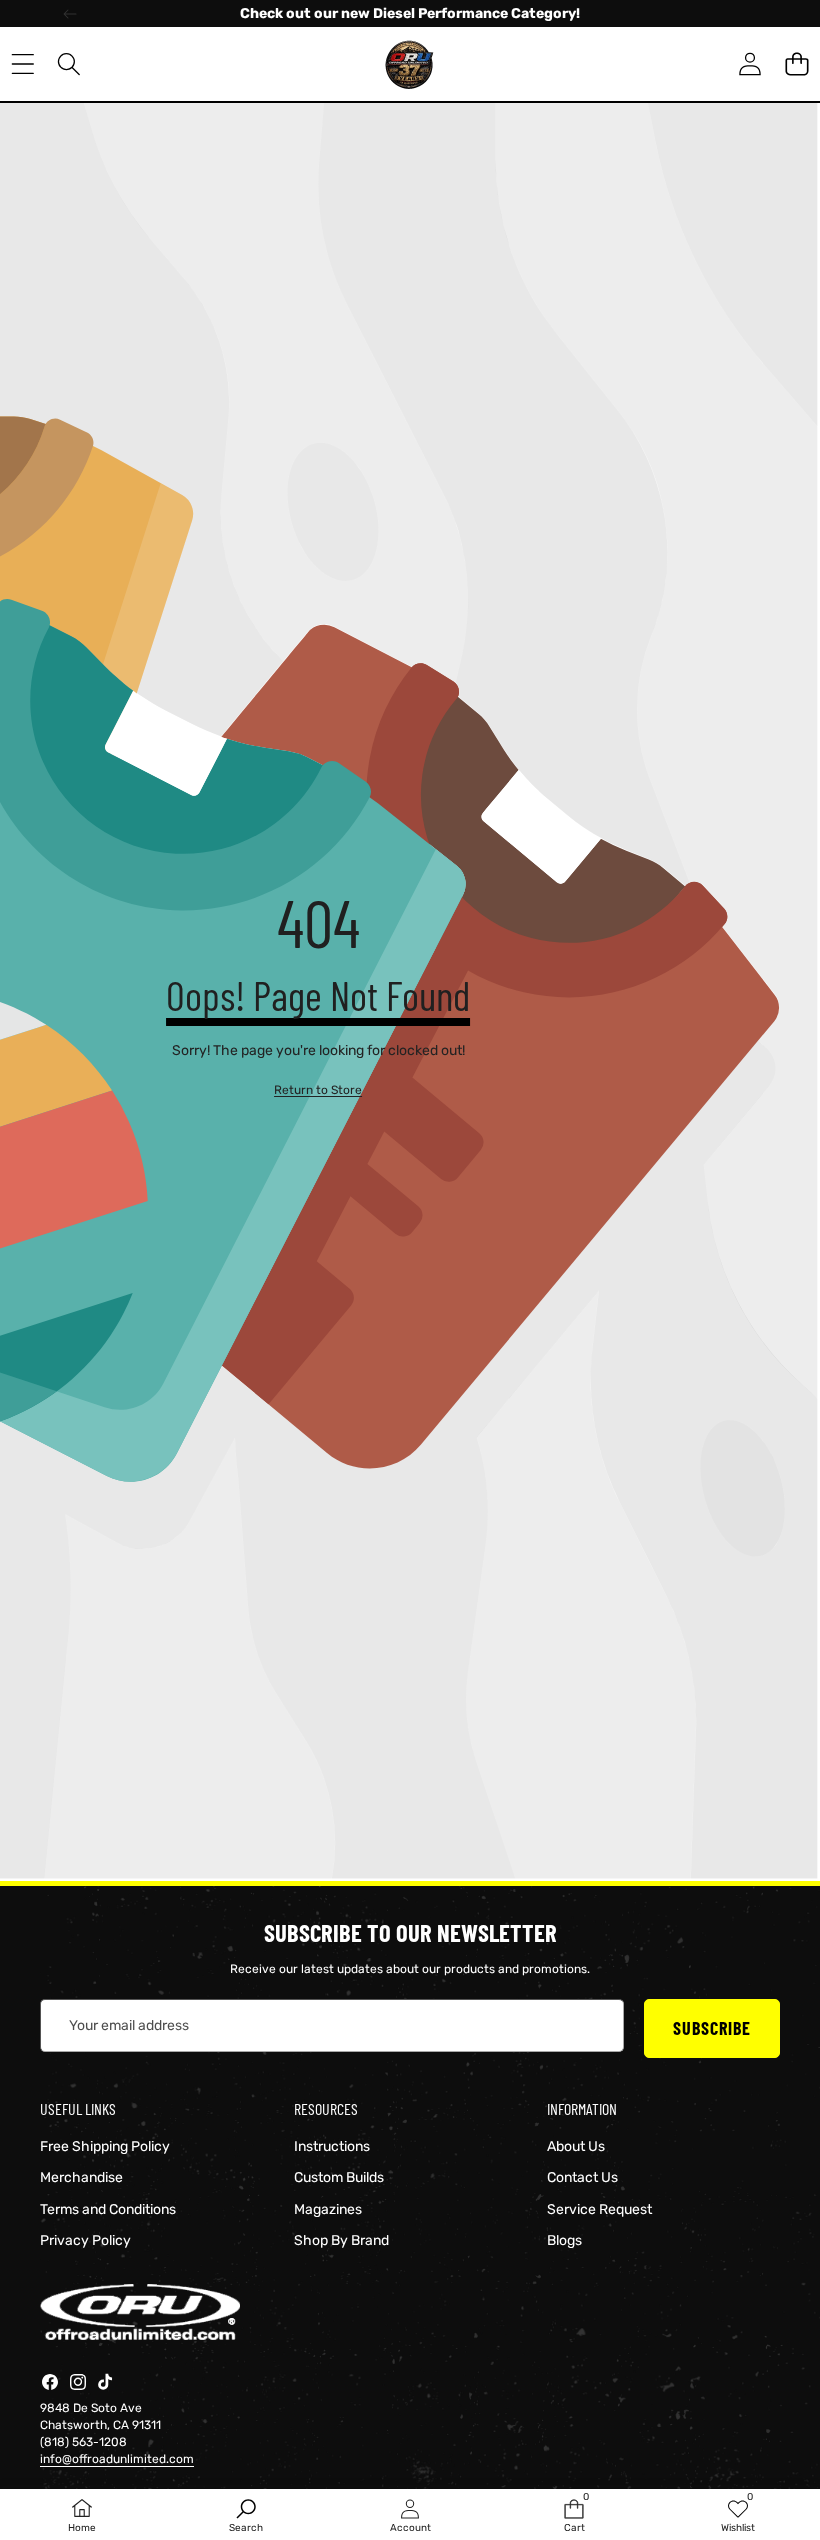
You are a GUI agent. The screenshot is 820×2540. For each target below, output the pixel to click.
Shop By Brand (341, 2240)
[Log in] (749, 64)
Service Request (599, 2209)
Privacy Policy (85, 2240)
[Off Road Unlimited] (409, 64)
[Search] (69, 64)
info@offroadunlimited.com (117, 2459)
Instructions (332, 2146)
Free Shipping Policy (105, 2146)
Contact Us (582, 2177)
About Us (576, 2146)
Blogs (564, 2240)
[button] (796, 64)
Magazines (328, 2209)
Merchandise (81, 2177)
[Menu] (22, 64)
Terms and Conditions (108, 2209)
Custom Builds (339, 2177)
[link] (318, 1090)
